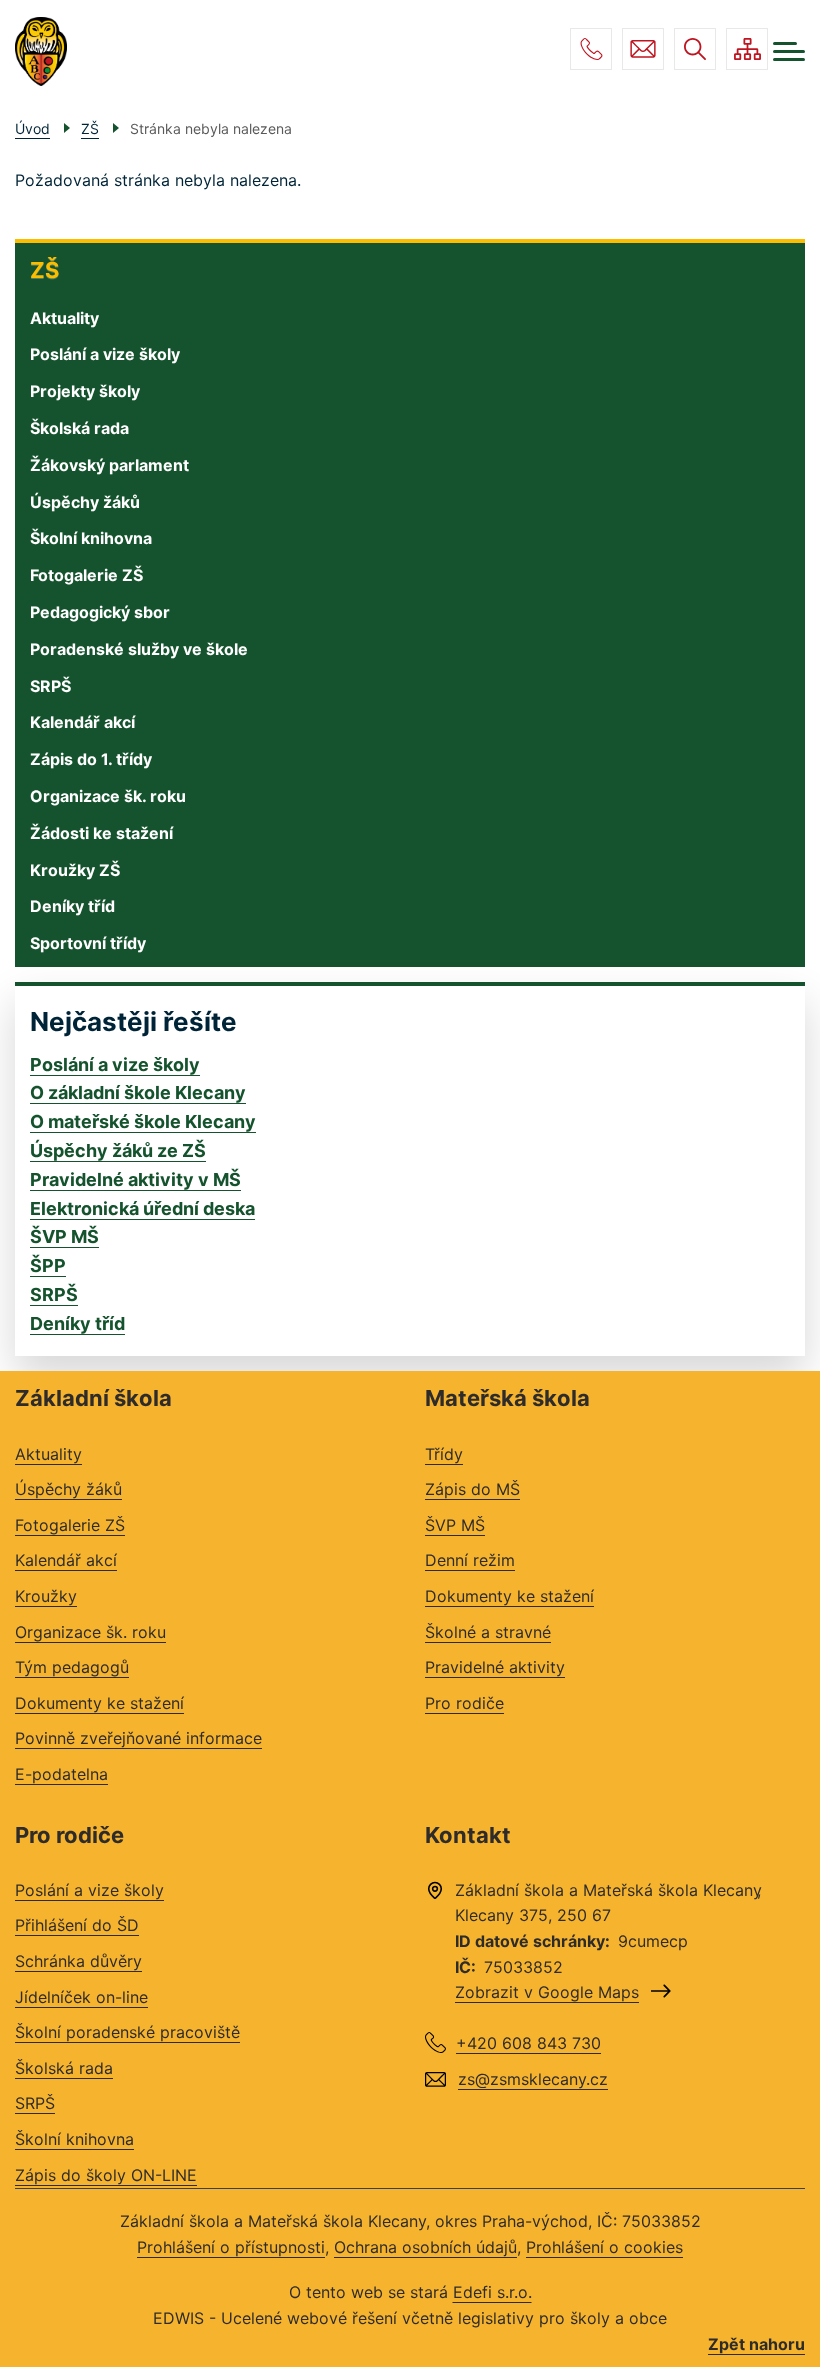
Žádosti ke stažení (101, 833)
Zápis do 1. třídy (91, 759)
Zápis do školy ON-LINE (106, 2175)
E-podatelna (61, 1774)
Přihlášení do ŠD (77, 1925)
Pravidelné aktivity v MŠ (135, 1179)
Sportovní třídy (88, 943)
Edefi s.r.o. (492, 2292)
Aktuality (64, 318)
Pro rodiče (464, 1703)
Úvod (32, 128)
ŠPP (48, 1265)
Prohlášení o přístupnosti (231, 2247)
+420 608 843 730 (591, 49)
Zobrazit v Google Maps (547, 1992)
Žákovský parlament (109, 465)
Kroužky (46, 1596)
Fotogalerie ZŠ (86, 575)
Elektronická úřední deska (142, 1208)
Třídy (444, 1454)
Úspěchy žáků (85, 502)
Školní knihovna (91, 538)
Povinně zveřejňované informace (138, 1738)
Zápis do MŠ (472, 1489)
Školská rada (79, 428)
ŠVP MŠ (64, 1236)
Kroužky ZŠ (75, 870)
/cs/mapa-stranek (747, 49)
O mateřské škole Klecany (143, 1121)
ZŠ (44, 270)
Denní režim (470, 1560)
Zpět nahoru (756, 2344)
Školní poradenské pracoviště (127, 2032)
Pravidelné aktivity (495, 1667)
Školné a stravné (488, 1632)
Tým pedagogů (72, 1667)
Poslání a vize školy (105, 354)
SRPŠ (50, 686)
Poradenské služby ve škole (139, 649)
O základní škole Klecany (138, 1092)
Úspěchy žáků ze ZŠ (118, 1150)
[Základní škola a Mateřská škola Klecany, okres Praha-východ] (41, 52)
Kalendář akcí (82, 722)
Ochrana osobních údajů (425, 2247)
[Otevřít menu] (789, 51)
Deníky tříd (72, 906)
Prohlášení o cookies (604, 2247)
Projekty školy (85, 391)
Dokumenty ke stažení (99, 1703)
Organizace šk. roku (108, 796)
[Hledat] (695, 49)
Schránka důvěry (78, 1961)
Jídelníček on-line (81, 1997)
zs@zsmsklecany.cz (643, 49)
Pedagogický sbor (100, 612)
